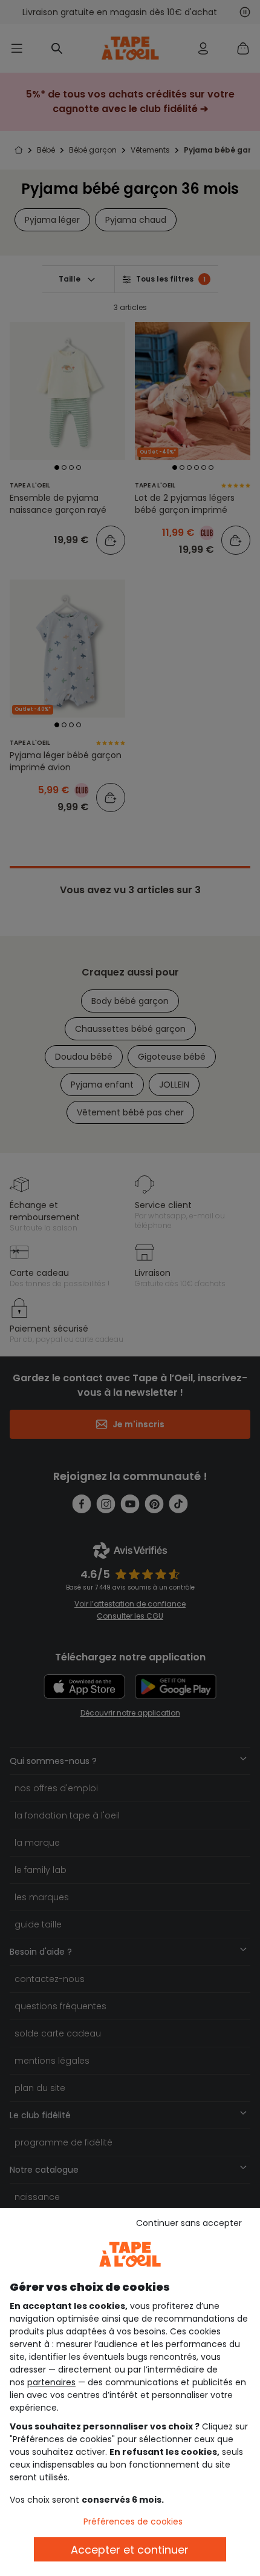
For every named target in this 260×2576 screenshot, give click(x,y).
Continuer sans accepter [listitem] (189, 2223)
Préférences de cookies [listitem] (133, 2522)
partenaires (51, 2382)
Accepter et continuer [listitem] (130, 2550)
